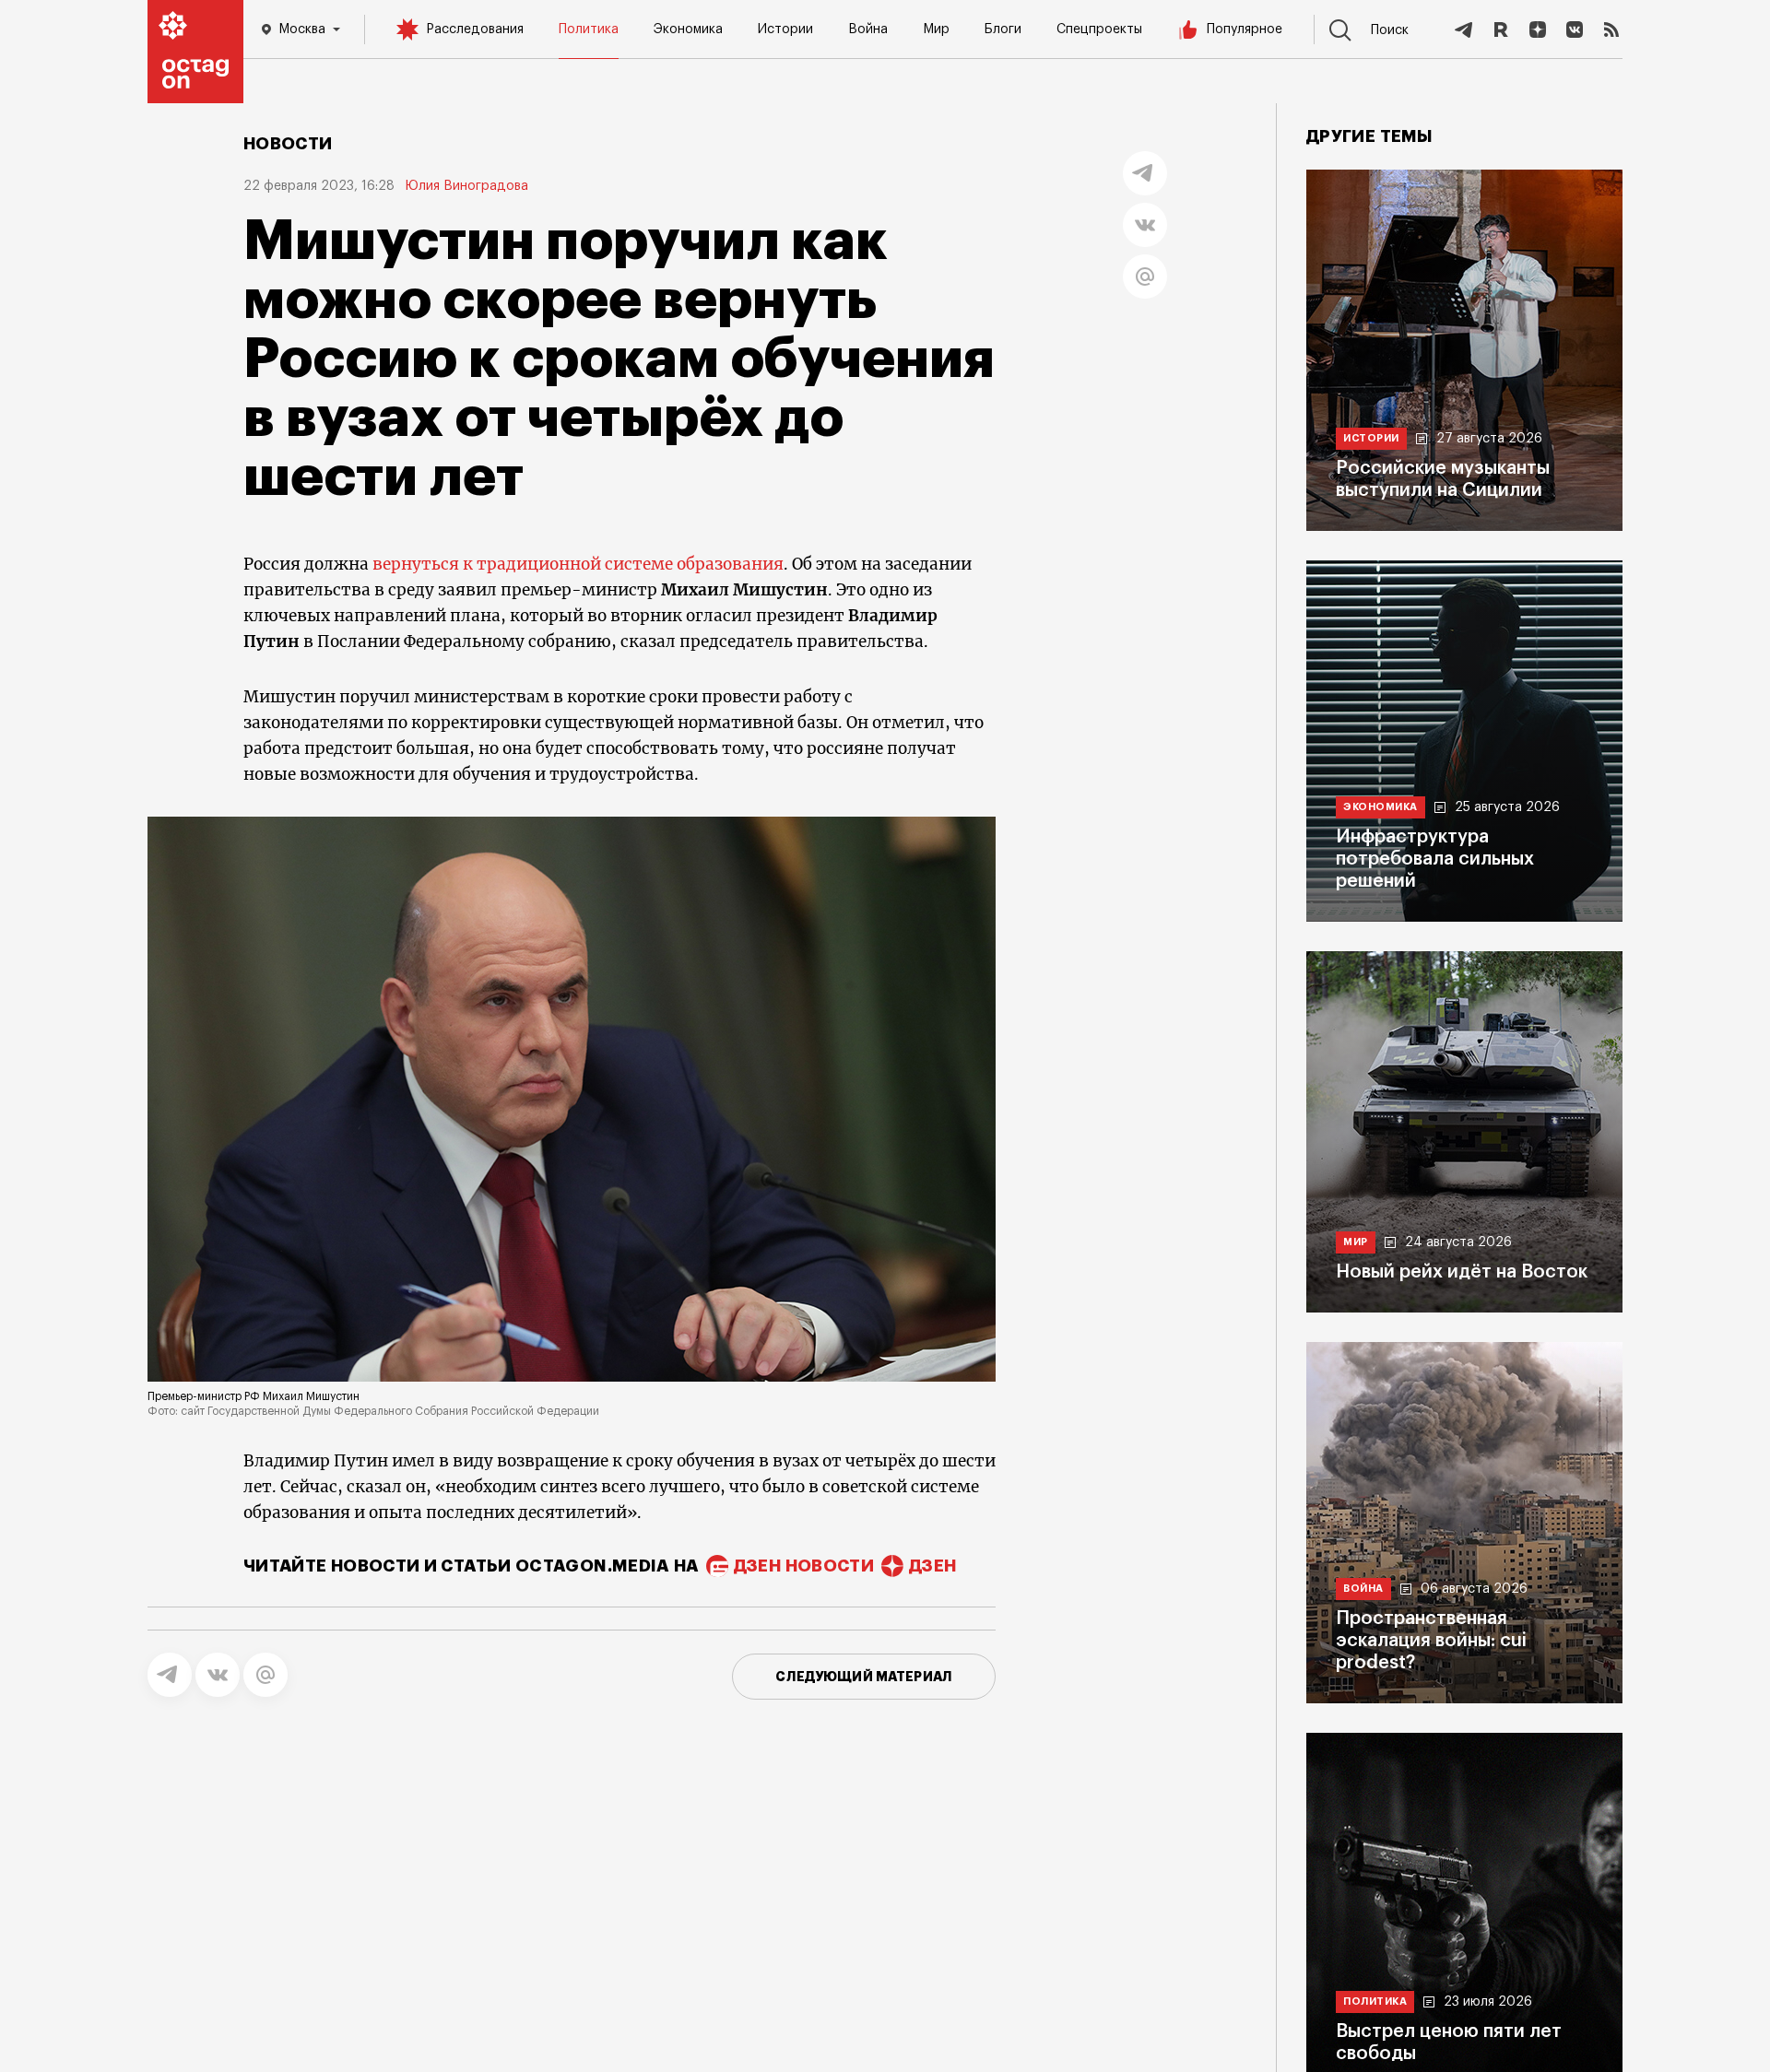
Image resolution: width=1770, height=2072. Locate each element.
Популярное (1245, 29)
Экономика (688, 29)
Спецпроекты (1099, 29)
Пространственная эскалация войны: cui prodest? (1431, 1641)
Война (868, 29)
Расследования (475, 29)
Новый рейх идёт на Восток (1462, 1272)
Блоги (1003, 29)
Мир (936, 29)
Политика (589, 29)
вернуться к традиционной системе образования (578, 564)
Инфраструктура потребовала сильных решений (1435, 859)
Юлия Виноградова (467, 186)
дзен (932, 1566)
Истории (785, 29)
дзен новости (804, 1566)
